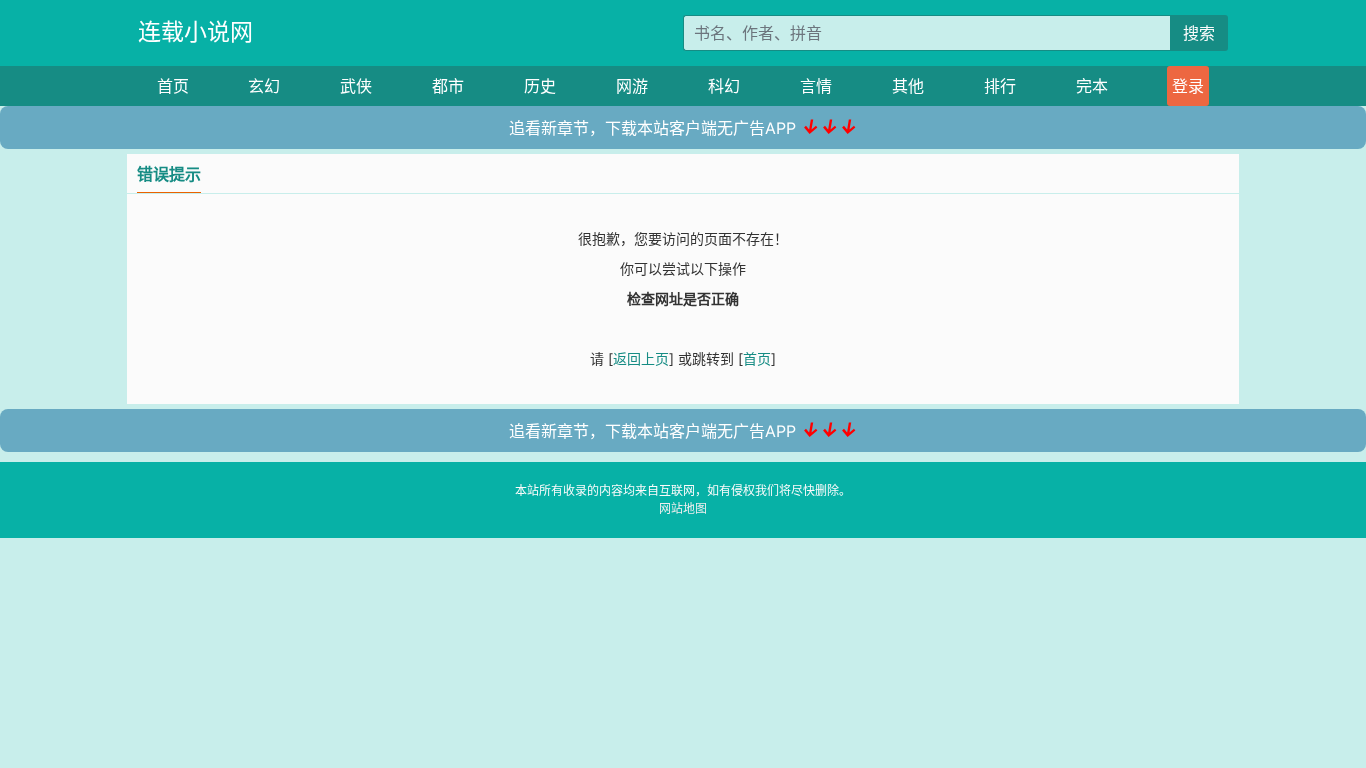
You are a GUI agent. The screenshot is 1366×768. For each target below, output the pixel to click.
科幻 (724, 86)
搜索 (1199, 33)
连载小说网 (195, 32)
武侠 (356, 86)
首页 (173, 86)
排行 (1000, 86)
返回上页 (641, 358)
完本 (1092, 86)
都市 (448, 86)
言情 (816, 86)
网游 (632, 86)
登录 (1188, 86)
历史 (540, 86)
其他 (908, 86)
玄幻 (264, 86)
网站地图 (683, 508)
